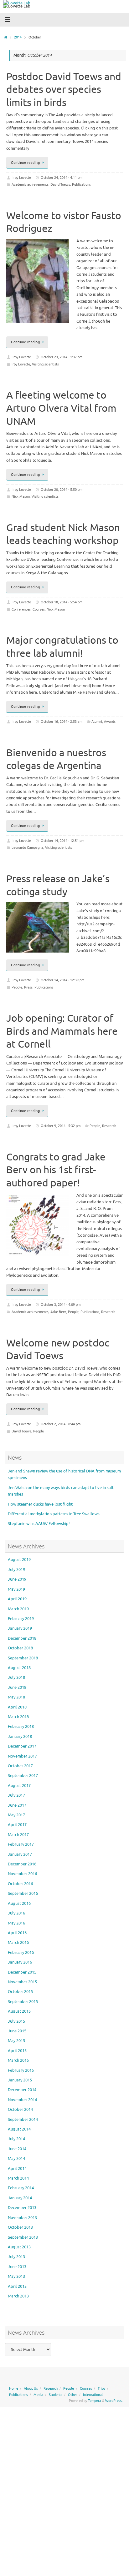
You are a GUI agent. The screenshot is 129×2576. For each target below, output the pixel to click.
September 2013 (23, 2237)
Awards (110, 722)
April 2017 (17, 1825)
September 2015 (23, 2002)
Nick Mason (21, 496)
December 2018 (22, 1638)
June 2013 (17, 2267)
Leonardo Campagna (27, 848)
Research (109, 1126)
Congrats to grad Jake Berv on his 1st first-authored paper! (56, 1170)
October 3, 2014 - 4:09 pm (61, 1305)
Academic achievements (30, 184)
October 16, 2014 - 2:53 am (62, 722)
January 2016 (20, 1962)
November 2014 (22, 2100)
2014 (18, 37)
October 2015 (20, 1992)
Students (56, 2395)
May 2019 (16, 1589)
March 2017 (18, 1835)
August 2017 (19, 1786)
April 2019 (17, 1599)
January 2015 (20, 2080)
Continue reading (25, 163)
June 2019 (17, 1579)
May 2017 (16, 1815)
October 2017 (20, 1766)
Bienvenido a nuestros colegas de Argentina (56, 760)
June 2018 (17, 1688)
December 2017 (22, 1746)
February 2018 (21, 1727)
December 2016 (22, 1864)
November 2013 (22, 2218)
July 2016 (16, 1913)
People (17, 987)
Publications (81, 184)
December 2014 (22, 2090)
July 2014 (16, 2139)
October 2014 (20, 2110)
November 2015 (22, 1982)
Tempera (95, 2401)
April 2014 (17, 2169)
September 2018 (23, 1658)
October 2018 (20, 1648)
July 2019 (16, 1570)
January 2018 (20, 1737)
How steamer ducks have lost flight (40, 1504)
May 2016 (16, 1923)
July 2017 (16, 1795)
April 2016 (17, 1933)
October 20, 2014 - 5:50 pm (62, 490)
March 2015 (18, 2060)
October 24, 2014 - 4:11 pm (62, 178)
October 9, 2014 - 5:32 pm (61, 1126)
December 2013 (22, 2208)
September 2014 (23, 2120)
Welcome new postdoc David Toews (58, 1350)
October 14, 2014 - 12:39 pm (62, 980)
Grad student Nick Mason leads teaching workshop (63, 534)
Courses (39, 609)
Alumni (97, 722)
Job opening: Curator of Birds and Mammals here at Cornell (62, 1031)
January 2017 (20, 1854)
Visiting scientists (45, 364)
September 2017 (23, 1776)
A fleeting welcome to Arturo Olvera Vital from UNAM (61, 408)
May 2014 (16, 2159)
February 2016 (21, 1953)
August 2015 (19, 2011)
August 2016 (19, 1904)
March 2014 (18, 2178)
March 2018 (18, 1717)
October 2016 (20, 1884)
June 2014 (17, 2149)
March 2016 (18, 1943)
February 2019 (21, 1619)
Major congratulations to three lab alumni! (62, 647)
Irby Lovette (22, 178)
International (93, 2395)
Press (28, 987)
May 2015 (16, 2041)
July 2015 (16, 2021)
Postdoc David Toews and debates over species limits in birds (64, 90)
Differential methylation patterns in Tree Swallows (54, 1514)
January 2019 (20, 1628)
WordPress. (114, 2401)
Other (72, 2395)
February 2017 (21, 1844)
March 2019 (18, 1609)
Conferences (21, 609)
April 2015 (17, 2051)
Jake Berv (58, 1312)
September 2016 (23, 1894)
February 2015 (21, 2070)
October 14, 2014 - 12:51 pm (62, 841)
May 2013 (16, 2277)
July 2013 (16, 2257)
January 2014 (20, 2198)
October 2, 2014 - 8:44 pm (61, 1424)
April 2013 (17, 2287)
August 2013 (19, 2247)
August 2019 (19, 1560)
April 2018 (17, 1707)
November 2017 (22, 1756)
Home (14, 2388)
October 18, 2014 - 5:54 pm (62, 602)
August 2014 (19, 2129)
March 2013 (18, 2296)
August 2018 (19, 1668)
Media (38, 2395)
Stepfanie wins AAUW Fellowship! (39, 1524)
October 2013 (20, 2227)
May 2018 (16, 1697)
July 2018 (16, 1678)
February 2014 (21, 2188)
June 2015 (17, 2031)
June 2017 (17, 1805)
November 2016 (22, 1874)
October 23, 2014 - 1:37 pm (62, 357)
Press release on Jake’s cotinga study (58, 885)
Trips (101, 2388)
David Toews (60, 184)
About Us (31, 2388)
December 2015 (22, 1972)
